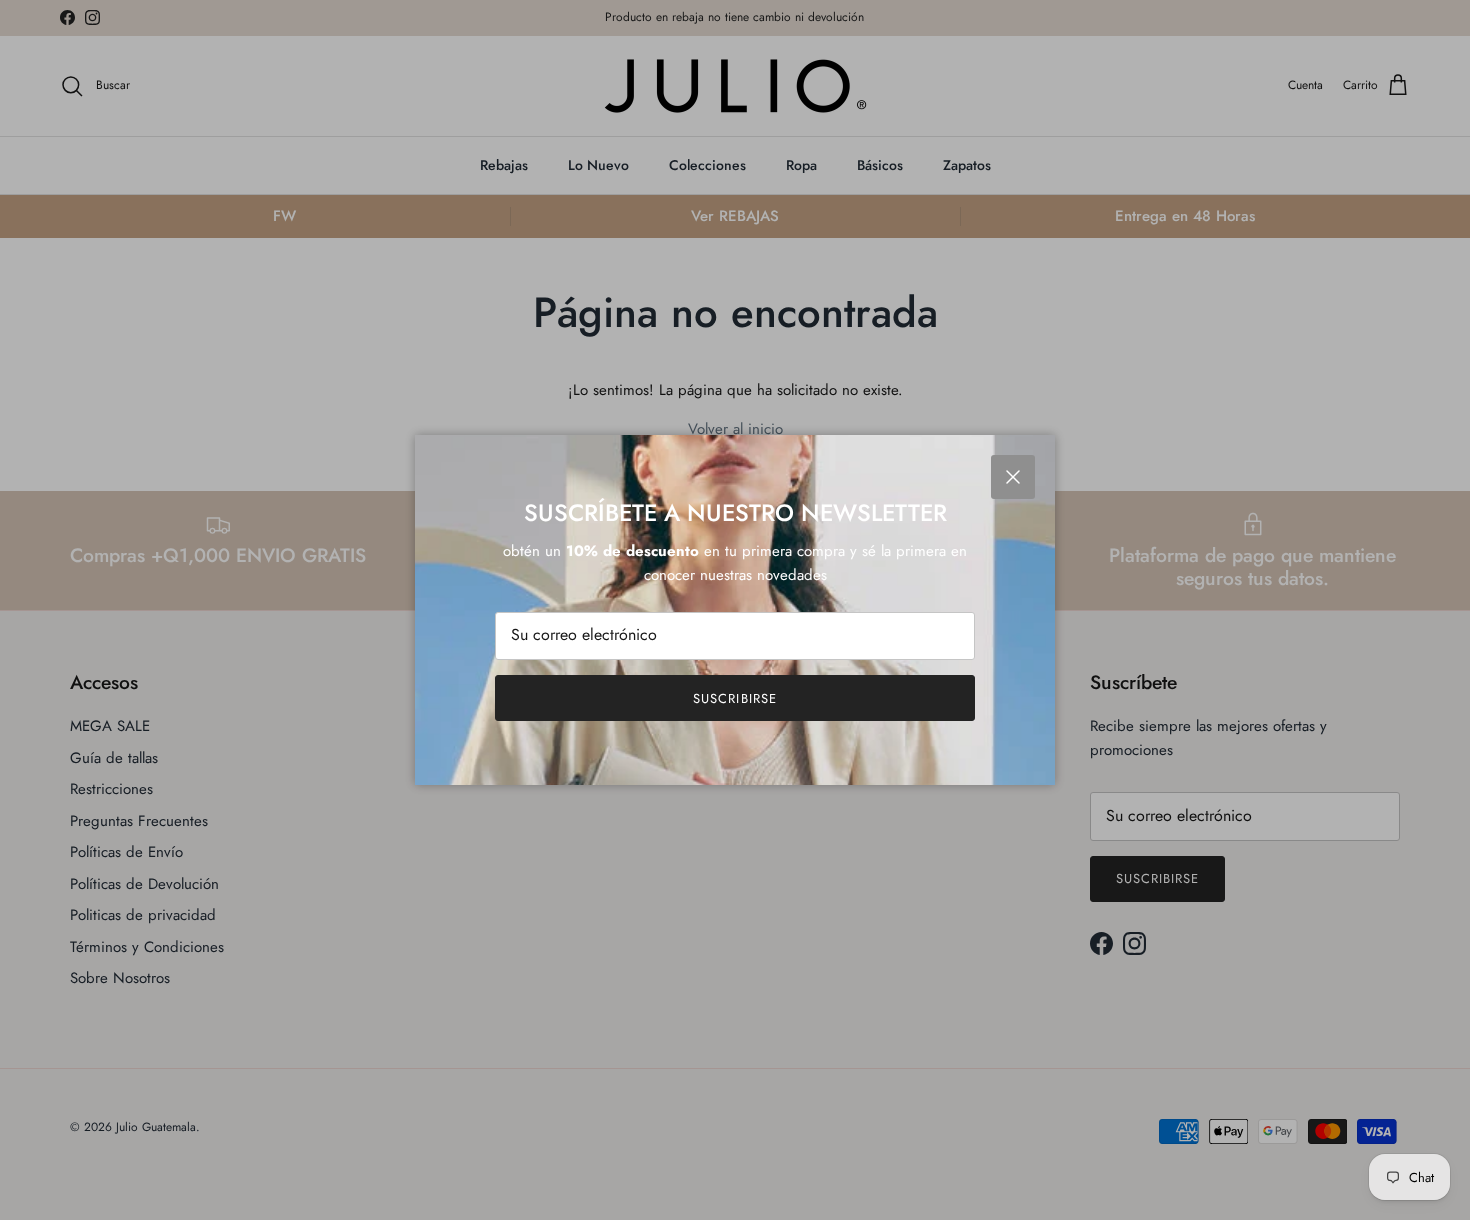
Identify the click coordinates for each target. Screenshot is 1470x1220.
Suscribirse (734, 698)
